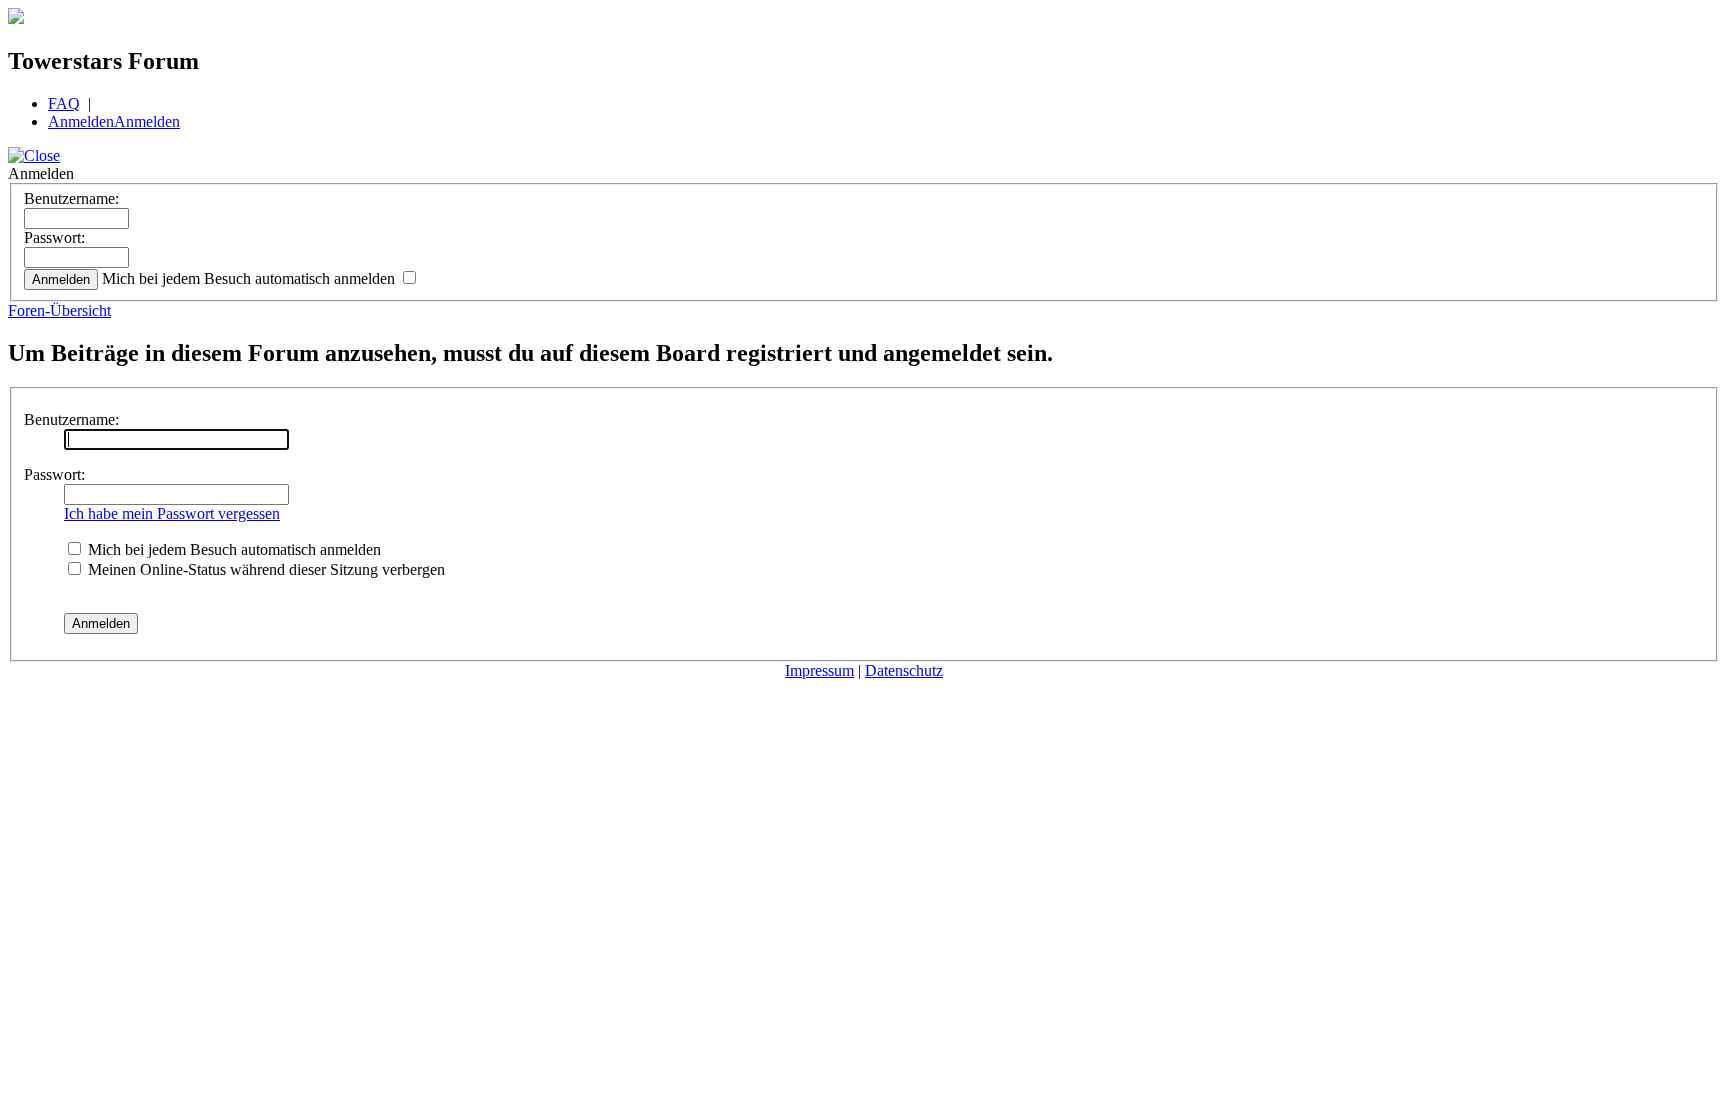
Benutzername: (71, 198)
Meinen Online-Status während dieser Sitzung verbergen (264, 569)
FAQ (64, 103)
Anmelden (81, 121)
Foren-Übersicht (59, 310)
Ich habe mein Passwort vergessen (172, 513)
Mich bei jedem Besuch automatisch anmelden (250, 278)
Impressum (819, 670)
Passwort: (54, 237)
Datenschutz (904, 670)
